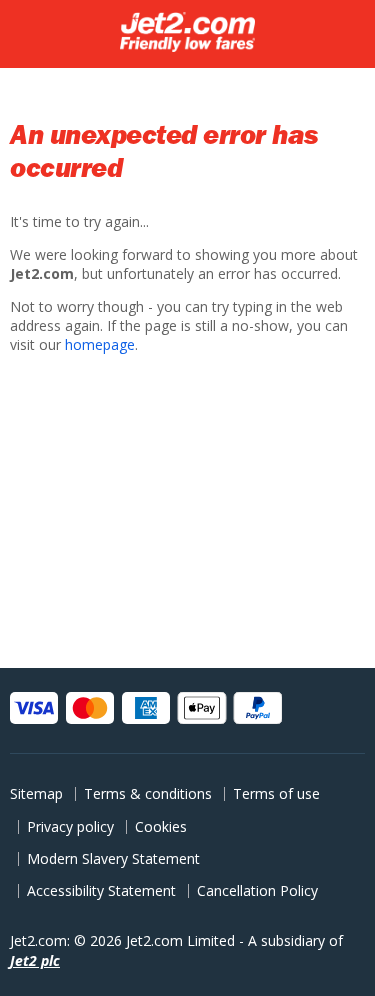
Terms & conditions (148, 793)
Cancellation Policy (257, 890)
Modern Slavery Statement (113, 858)
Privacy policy (70, 826)
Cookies (161, 826)
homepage (100, 344)
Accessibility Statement (101, 890)
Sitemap (36, 793)
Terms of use (276, 793)
